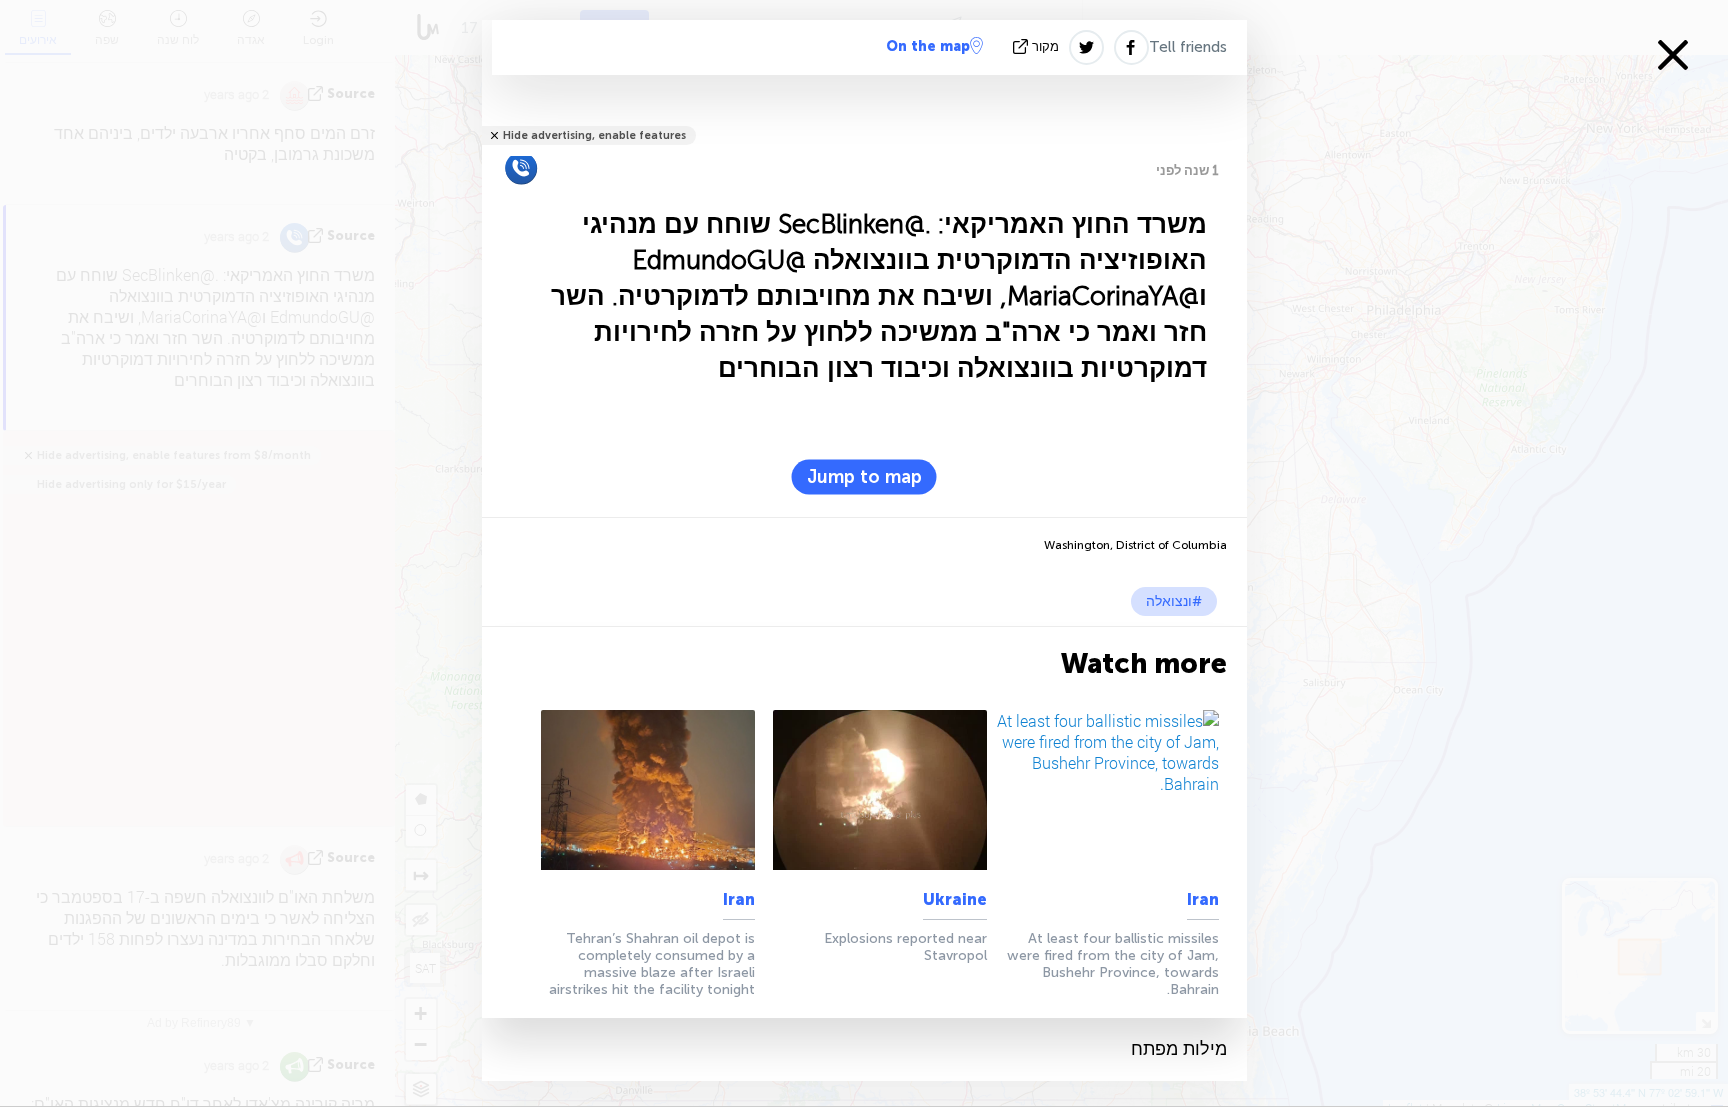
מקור (1045, 46)
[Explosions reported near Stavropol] (875, 790)
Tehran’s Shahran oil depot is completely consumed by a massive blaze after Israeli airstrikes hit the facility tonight (652, 964)
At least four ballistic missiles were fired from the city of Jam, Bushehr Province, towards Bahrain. (1113, 964)
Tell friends (1188, 47)
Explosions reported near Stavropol (905, 947)
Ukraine (955, 899)
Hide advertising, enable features (594, 135)
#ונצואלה (1174, 601)
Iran (1203, 899)
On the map (928, 46)
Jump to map (864, 477)
